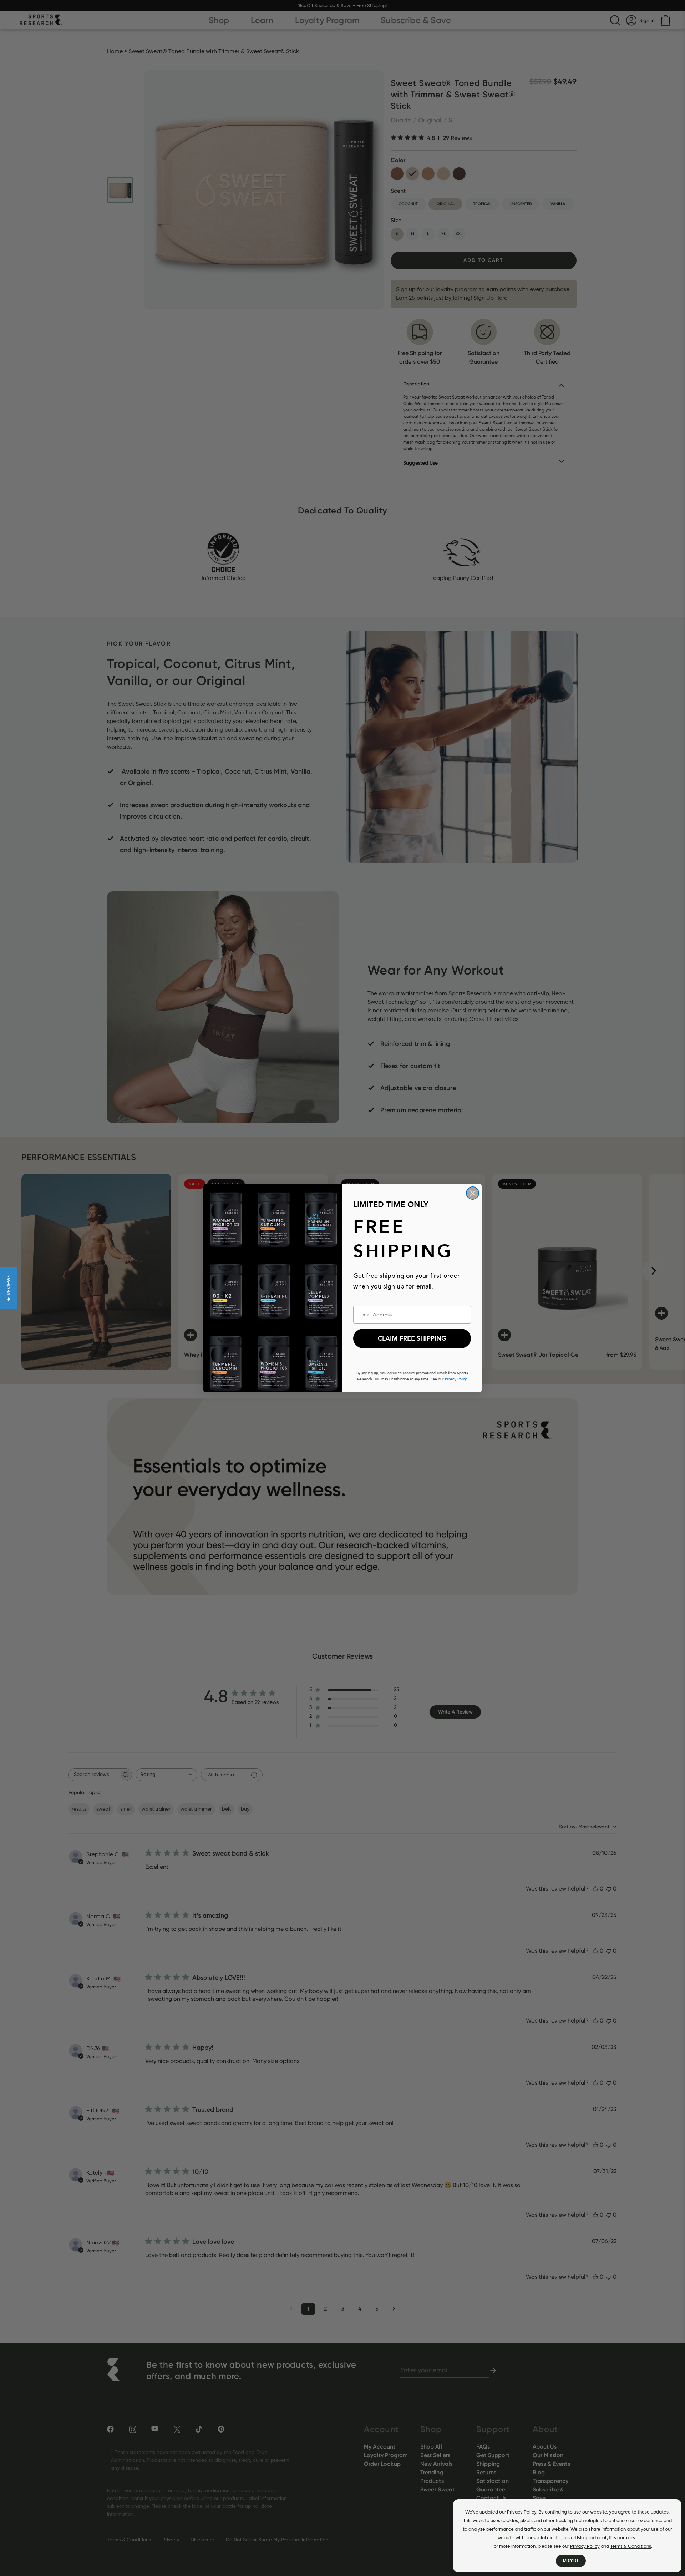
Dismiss (571, 2560)
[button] (8, 1288)
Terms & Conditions (631, 2547)
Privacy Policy (522, 2512)
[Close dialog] (473, 1193)
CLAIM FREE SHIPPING (412, 1338)
